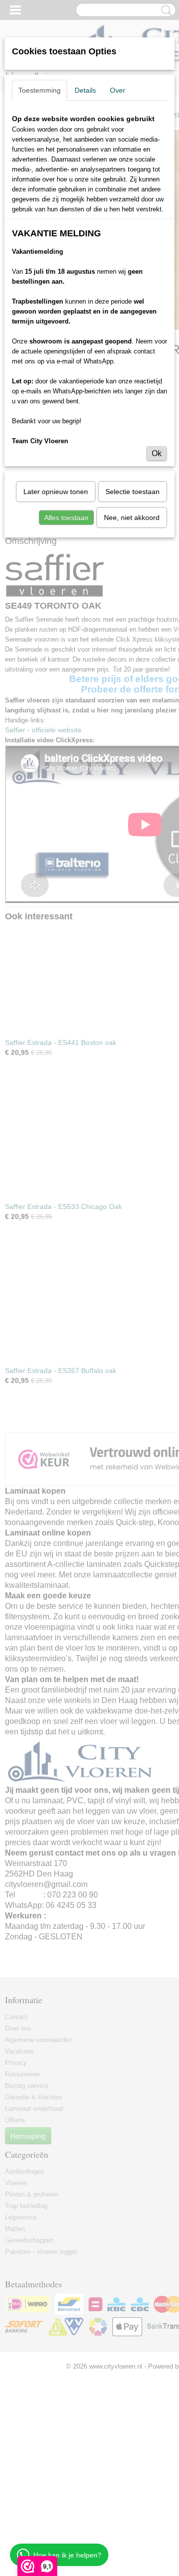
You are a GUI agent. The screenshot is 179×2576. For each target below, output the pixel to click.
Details (85, 90)
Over (118, 90)
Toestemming (40, 90)
